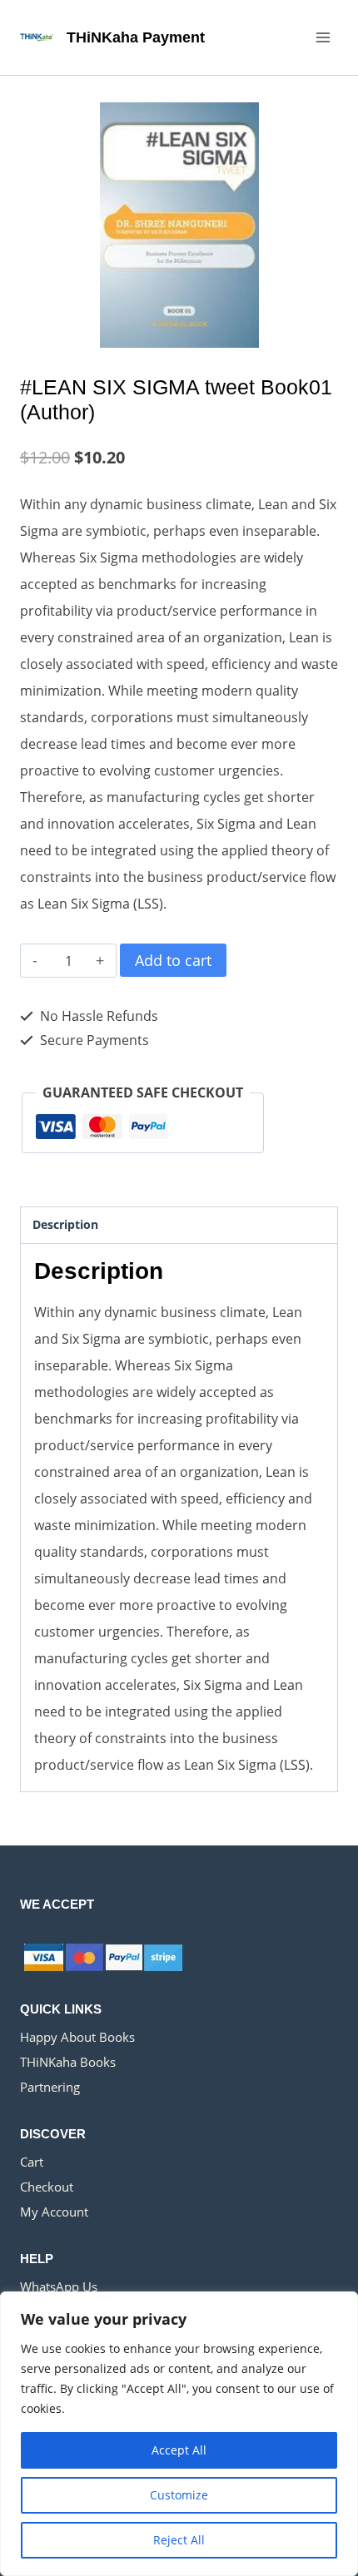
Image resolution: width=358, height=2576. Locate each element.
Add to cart (173, 960)
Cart (32, 2162)
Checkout (47, 2187)
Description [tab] (65, 1224)
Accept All (179, 2450)
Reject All (179, 2540)
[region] (179, 2434)
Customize (179, 2495)
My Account (54, 2212)
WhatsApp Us (59, 2286)
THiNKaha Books (68, 2062)
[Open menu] (323, 37)
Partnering (50, 2087)
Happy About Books (77, 2037)
